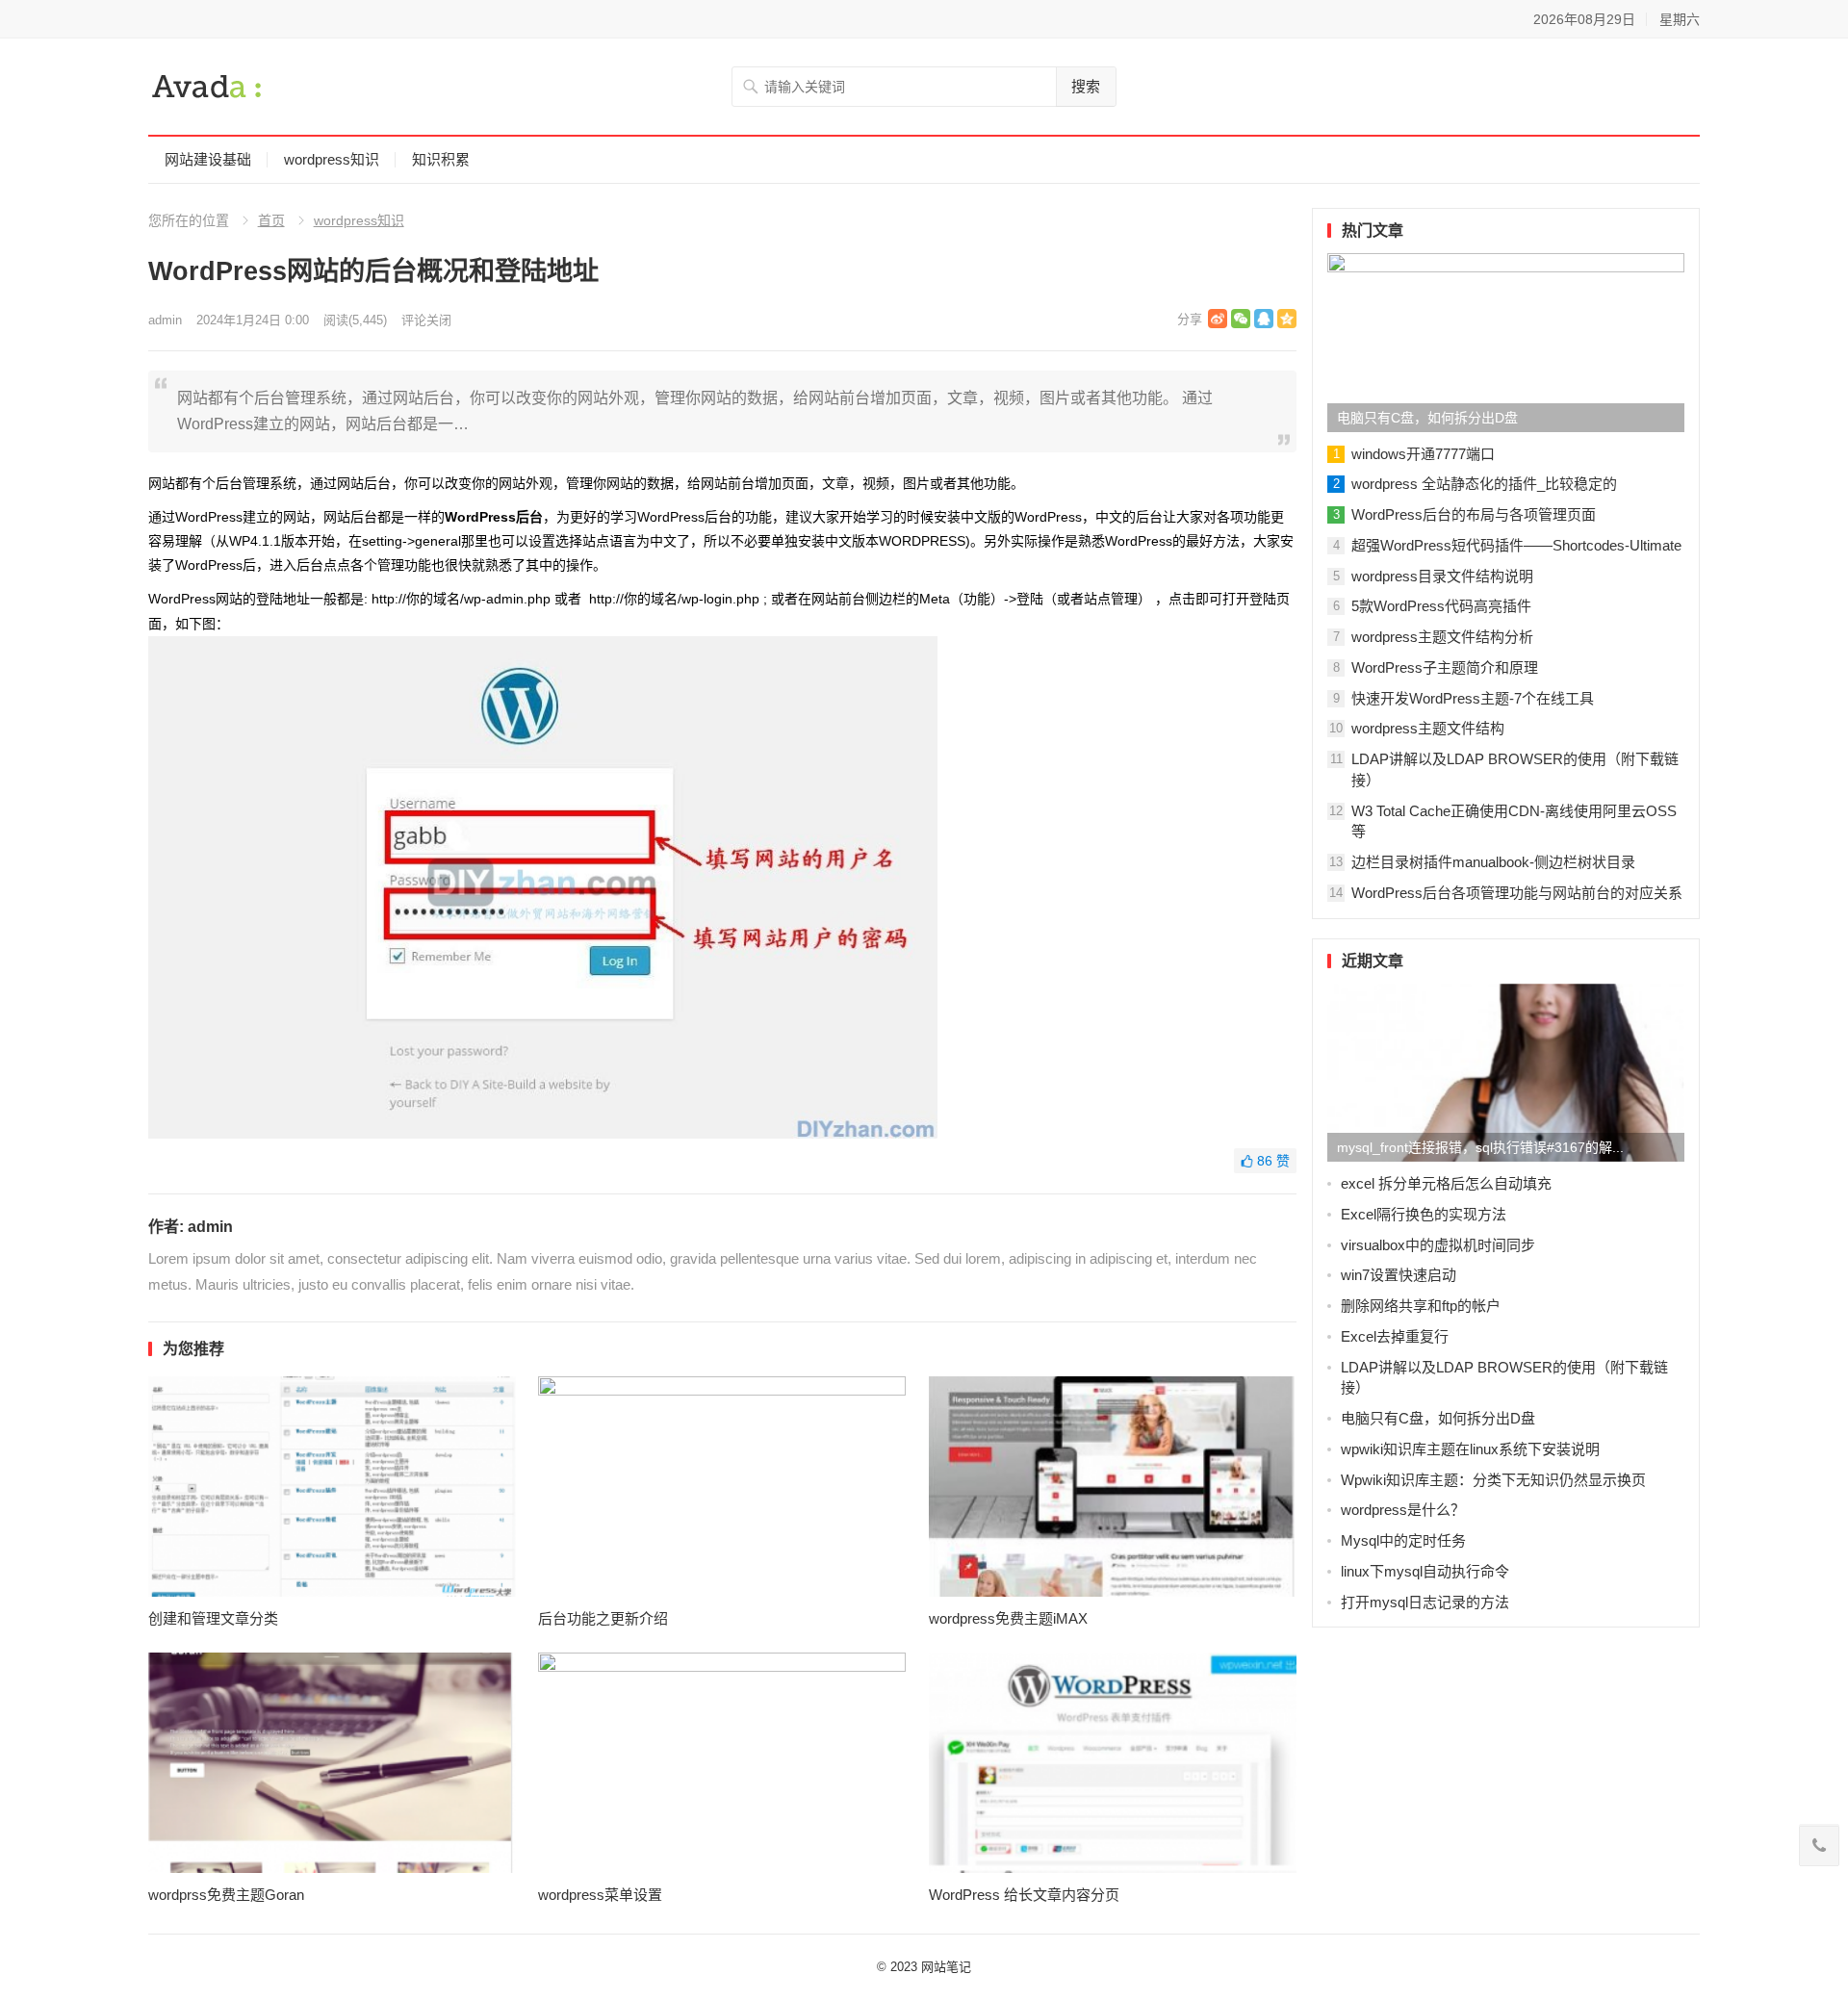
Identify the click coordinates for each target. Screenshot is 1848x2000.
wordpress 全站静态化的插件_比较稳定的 (1484, 484)
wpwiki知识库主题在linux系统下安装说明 (1470, 1449)
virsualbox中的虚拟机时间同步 (1438, 1245)
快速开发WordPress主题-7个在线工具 (1473, 698)
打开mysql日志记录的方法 (1425, 1602)
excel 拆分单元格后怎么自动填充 (1446, 1183)
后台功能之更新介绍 (603, 1618)
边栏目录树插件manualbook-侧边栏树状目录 (1493, 862)
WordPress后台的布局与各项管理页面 (1474, 514)
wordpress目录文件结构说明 (1442, 576)
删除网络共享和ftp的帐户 (1421, 1306)
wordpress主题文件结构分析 (1442, 637)
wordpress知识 (332, 159)
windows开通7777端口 (1423, 454)
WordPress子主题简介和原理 (1445, 667)
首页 (271, 220)
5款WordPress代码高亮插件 (1441, 606)
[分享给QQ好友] (1264, 319)
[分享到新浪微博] (1218, 319)
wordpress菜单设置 (600, 1895)
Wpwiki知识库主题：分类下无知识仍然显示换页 (1493, 1480)
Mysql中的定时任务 (1403, 1540)
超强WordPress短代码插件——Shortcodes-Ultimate (1516, 545)
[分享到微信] (1241, 319)
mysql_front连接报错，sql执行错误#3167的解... (1480, 1147)
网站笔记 (946, 1967)
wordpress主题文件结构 (1428, 728)
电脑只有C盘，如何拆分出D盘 (1427, 418)
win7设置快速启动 (1399, 1275)
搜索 (1086, 86)
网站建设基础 (208, 159)
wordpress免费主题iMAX (1008, 1618)
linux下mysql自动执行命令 (1425, 1571)
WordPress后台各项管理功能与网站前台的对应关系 (1517, 893)
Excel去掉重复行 (1395, 1336)
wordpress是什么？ (1403, 1510)
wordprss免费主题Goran (226, 1895)
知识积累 (441, 159)
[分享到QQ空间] (1287, 319)
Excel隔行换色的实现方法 (1424, 1214)
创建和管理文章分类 (213, 1618)
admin (165, 320)
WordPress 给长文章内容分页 (1024, 1895)
